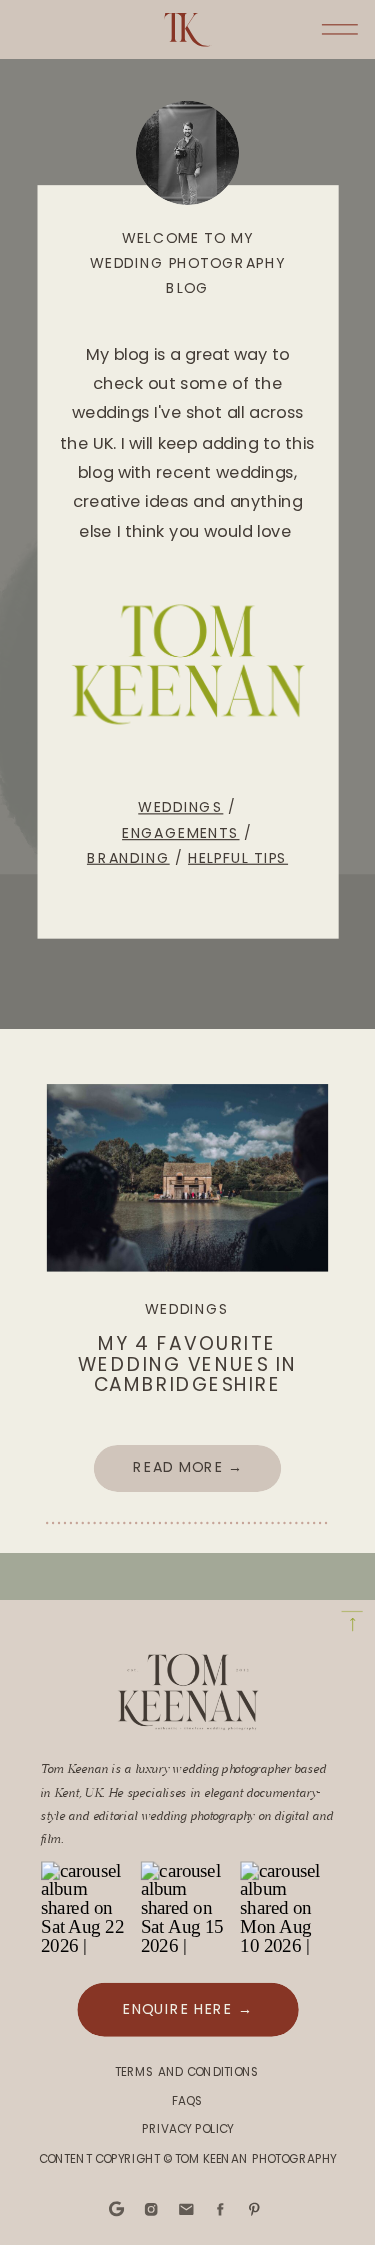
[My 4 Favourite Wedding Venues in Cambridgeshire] (187, 1178)
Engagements (180, 832)
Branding (128, 857)
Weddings (180, 807)
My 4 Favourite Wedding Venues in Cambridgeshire (187, 1364)
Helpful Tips (238, 857)
